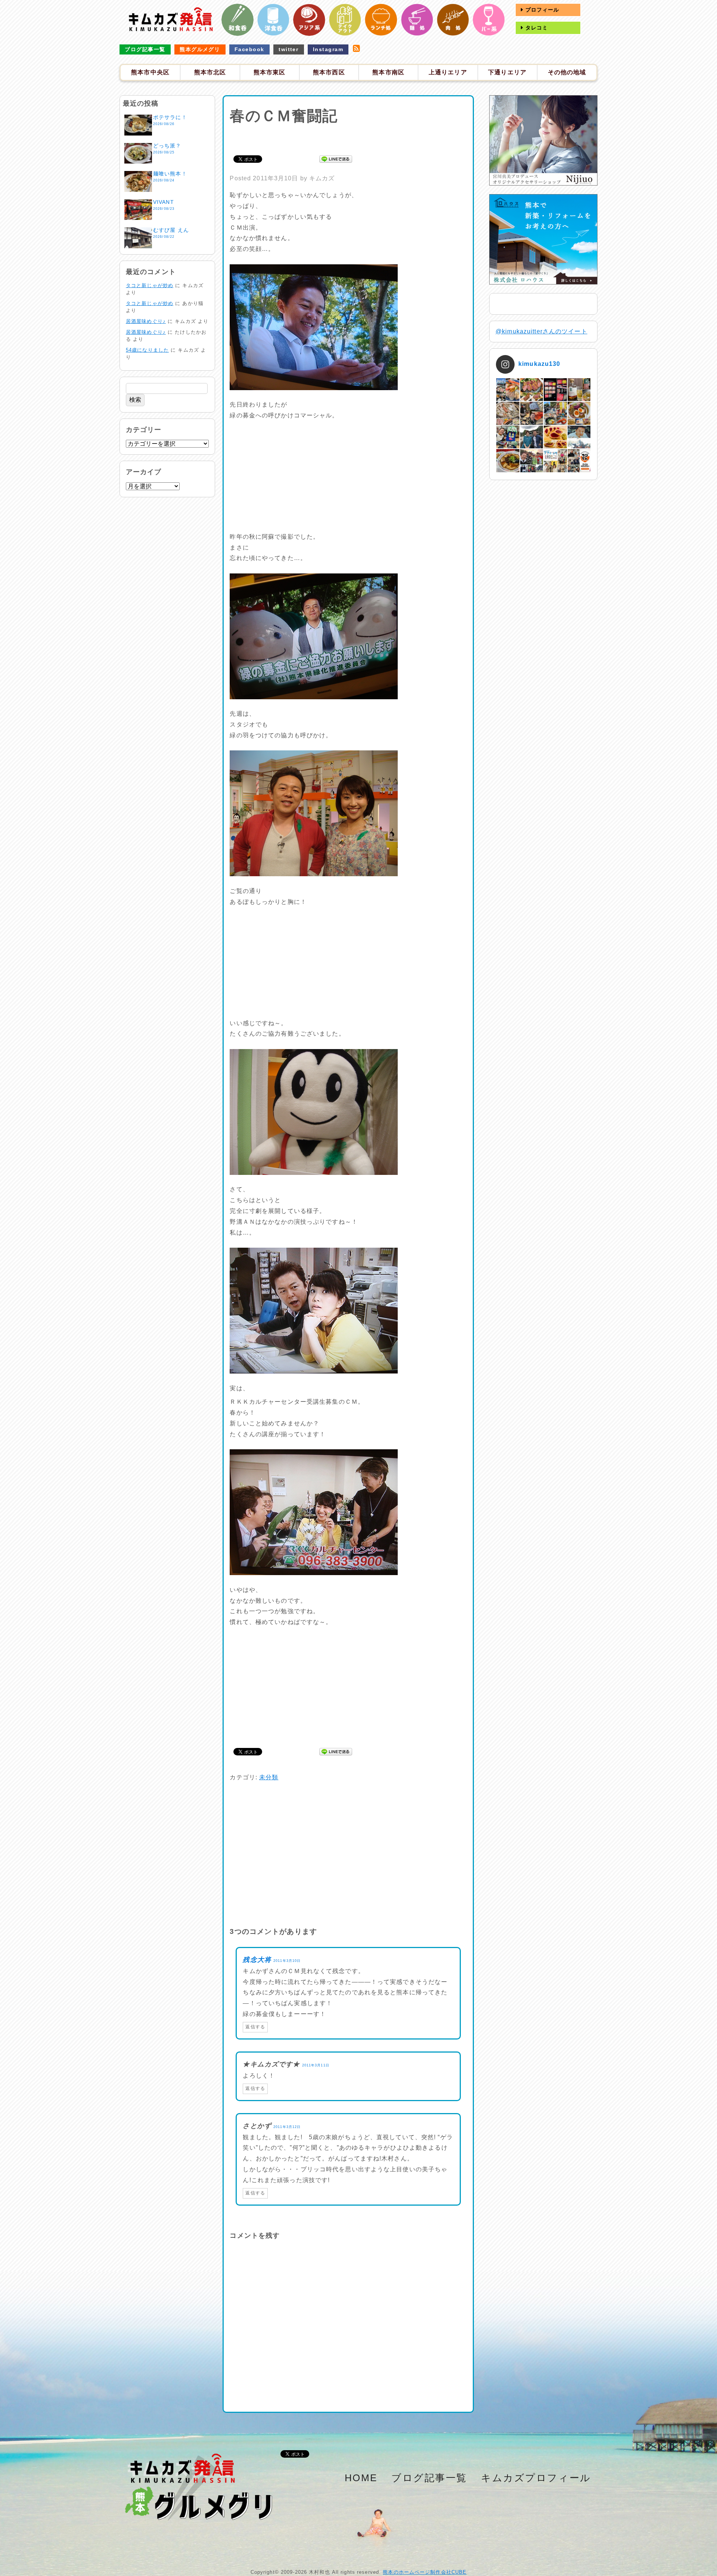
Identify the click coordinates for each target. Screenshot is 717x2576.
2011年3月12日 (287, 2127)
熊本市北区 (210, 72)
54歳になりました (147, 350)
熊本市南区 (388, 72)
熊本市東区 (270, 72)
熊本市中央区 (150, 72)
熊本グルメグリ (200, 49)
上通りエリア (448, 72)
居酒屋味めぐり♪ (146, 321)
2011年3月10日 (287, 1961)
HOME (361, 2478)
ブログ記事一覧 (145, 49)
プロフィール (541, 10)
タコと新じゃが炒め (150, 285)
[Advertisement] (348, 139)
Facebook (249, 49)
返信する (255, 2027)
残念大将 (257, 1960)
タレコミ (536, 28)
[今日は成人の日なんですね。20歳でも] (579, 437)
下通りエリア (507, 72)
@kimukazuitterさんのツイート (541, 331)
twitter (288, 49)
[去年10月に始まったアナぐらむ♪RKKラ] (555, 461)
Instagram (328, 49)
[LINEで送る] (336, 158)
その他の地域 (567, 72)
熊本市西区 (329, 72)
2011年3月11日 (316, 2065)
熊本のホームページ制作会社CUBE (425, 2572)
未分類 (269, 1777)
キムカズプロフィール (536, 2478)
